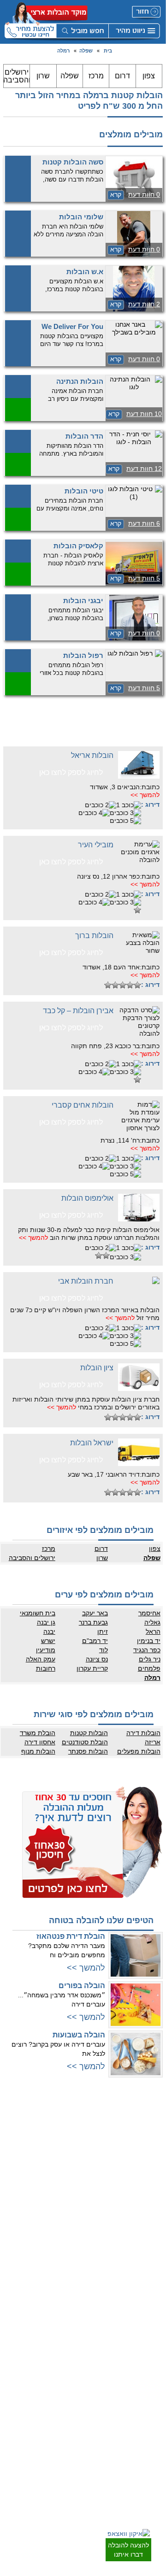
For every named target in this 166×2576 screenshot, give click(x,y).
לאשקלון (151, 2414)
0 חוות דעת (144, 194)
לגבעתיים (150, 2140)
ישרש (48, 1641)
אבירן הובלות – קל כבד (78, 1011)
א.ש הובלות (85, 272)
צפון (149, 76)
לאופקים (151, 2441)
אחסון (75, 2405)
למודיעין (152, 2232)
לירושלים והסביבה (140, 2266)
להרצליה (71, 2130)
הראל (153, 1631)
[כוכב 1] (129, 805)
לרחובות (151, 2324)
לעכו (77, 2239)
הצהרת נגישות (65, 2361)
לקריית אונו (148, 2223)
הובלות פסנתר (88, 1751)
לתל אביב (150, 2121)
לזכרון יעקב (69, 2248)
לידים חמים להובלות (58, 2472)
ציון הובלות (97, 1368)
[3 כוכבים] (125, 813)
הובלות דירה (143, 1733)
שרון (43, 76)
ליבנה (154, 2352)
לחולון (154, 2177)
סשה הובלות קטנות (73, 162)
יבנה (49, 1631)
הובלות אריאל (92, 755)
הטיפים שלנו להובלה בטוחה (101, 1920)
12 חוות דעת (144, 469)
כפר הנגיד (147, 1650)
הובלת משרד (38, 1733)
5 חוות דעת (144, 578)
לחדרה (74, 2230)
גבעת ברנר (93, 1622)
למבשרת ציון (146, 2294)
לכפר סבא (70, 2149)
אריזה (153, 1742)
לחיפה (74, 2193)
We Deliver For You (72, 326)
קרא (116, 194)
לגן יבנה (152, 2379)
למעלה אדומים (144, 2285)
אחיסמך (149, 1613)
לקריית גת (150, 2423)
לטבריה (73, 2257)
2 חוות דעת (144, 304)
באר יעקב (95, 1613)
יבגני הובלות (83, 601)
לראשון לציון (147, 2167)
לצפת (75, 2276)
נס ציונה (97, 1659)
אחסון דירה (40, 1742)
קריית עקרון (92, 1668)
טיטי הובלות (84, 491)
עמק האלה (41, 1659)
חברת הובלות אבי (86, 1281)
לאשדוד (152, 2405)
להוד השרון (69, 2167)
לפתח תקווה (147, 2149)
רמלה (63, 51)
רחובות (46, 1668)
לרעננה (73, 2158)
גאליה (152, 1622)
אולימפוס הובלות (87, 1198)
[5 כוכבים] (125, 821)
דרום (122, 76)
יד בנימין (149, 1641)
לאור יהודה (148, 2195)
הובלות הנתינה (80, 381)
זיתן (103, 1631)
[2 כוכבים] (101, 805)
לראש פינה (69, 2294)
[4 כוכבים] (94, 813)
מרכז (96, 76)
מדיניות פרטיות (64, 2342)
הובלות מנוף (38, 1751)
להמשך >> (145, 795)
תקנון (76, 2352)
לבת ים (153, 2186)
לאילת (154, 2460)
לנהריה (73, 2211)
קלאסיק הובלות (78, 546)
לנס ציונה (150, 2361)
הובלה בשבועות (79, 2035)
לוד (104, 1650)
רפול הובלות (83, 655)
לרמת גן (152, 2130)
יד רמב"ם (95, 1641)
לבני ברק (151, 2158)
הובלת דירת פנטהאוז (71, 1936)
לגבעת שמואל (145, 2213)
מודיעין (46, 1650)
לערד (155, 2451)
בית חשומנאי (38, 1613)
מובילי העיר (96, 845)
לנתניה (74, 2121)
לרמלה (153, 2333)
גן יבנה (46, 1622)
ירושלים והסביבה (17, 76)
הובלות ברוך (94, 936)
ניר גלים (150, 1659)
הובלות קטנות (89, 1733)
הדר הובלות (84, 436)
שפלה (86, 51)
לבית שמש (149, 2276)
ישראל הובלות (92, 1443)
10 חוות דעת (144, 414)
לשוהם (153, 2370)
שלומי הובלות (81, 217)
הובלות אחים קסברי (83, 1105)
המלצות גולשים (64, 2324)
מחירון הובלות (66, 2333)
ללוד (156, 2342)
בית (108, 51)
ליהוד (155, 2204)
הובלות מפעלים (139, 1751)
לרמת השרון (68, 2140)
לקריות (74, 2202)
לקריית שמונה (66, 2285)
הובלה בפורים (82, 1986)
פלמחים (149, 1668)
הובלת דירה (68, 2395)
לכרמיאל (72, 2266)
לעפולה (73, 2220)
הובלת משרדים (64, 2423)
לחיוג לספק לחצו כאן (71, 772)
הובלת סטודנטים (85, 1742)
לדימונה (152, 2432)
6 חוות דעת (144, 523)
